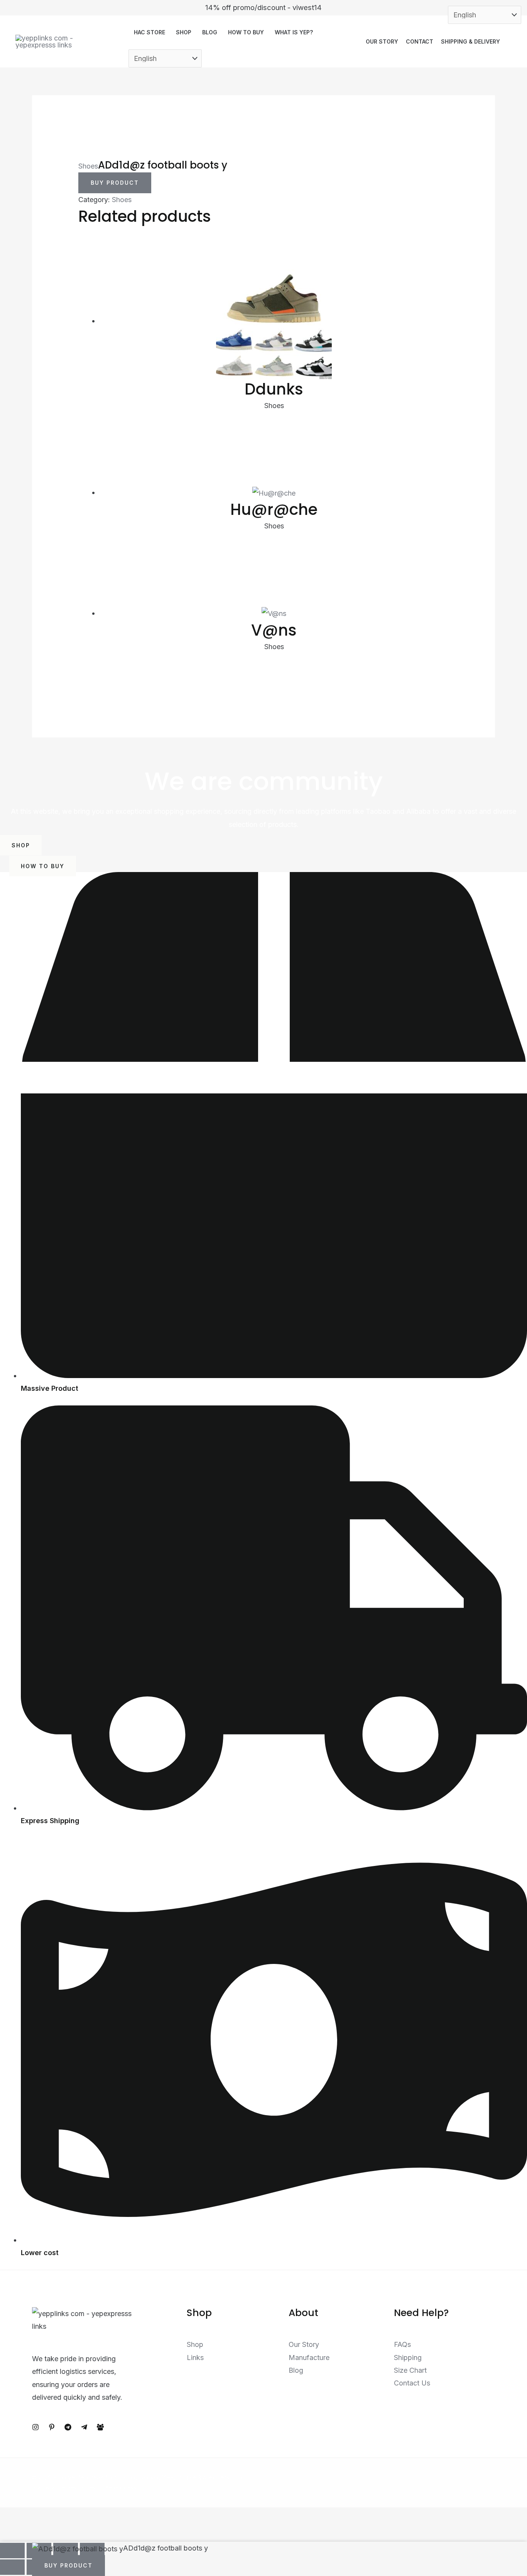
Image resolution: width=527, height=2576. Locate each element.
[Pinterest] (52, 2427)
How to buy (246, 32)
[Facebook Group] (100, 2427)
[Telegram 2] (84, 2427)
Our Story (382, 41)
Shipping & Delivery (470, 41)
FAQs (402, 2344)
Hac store (149, 32)
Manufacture (309, 2358)
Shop (184, 32)
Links (195, 2358)
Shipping (408, 2358)
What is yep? (294, 32)
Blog (210, 32)
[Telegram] (68, 2427)
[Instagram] (35, 2427)
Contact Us (412, 2383)
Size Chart (410, 2370)
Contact (420, 41)
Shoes (88, 166)
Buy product (115, 183)
